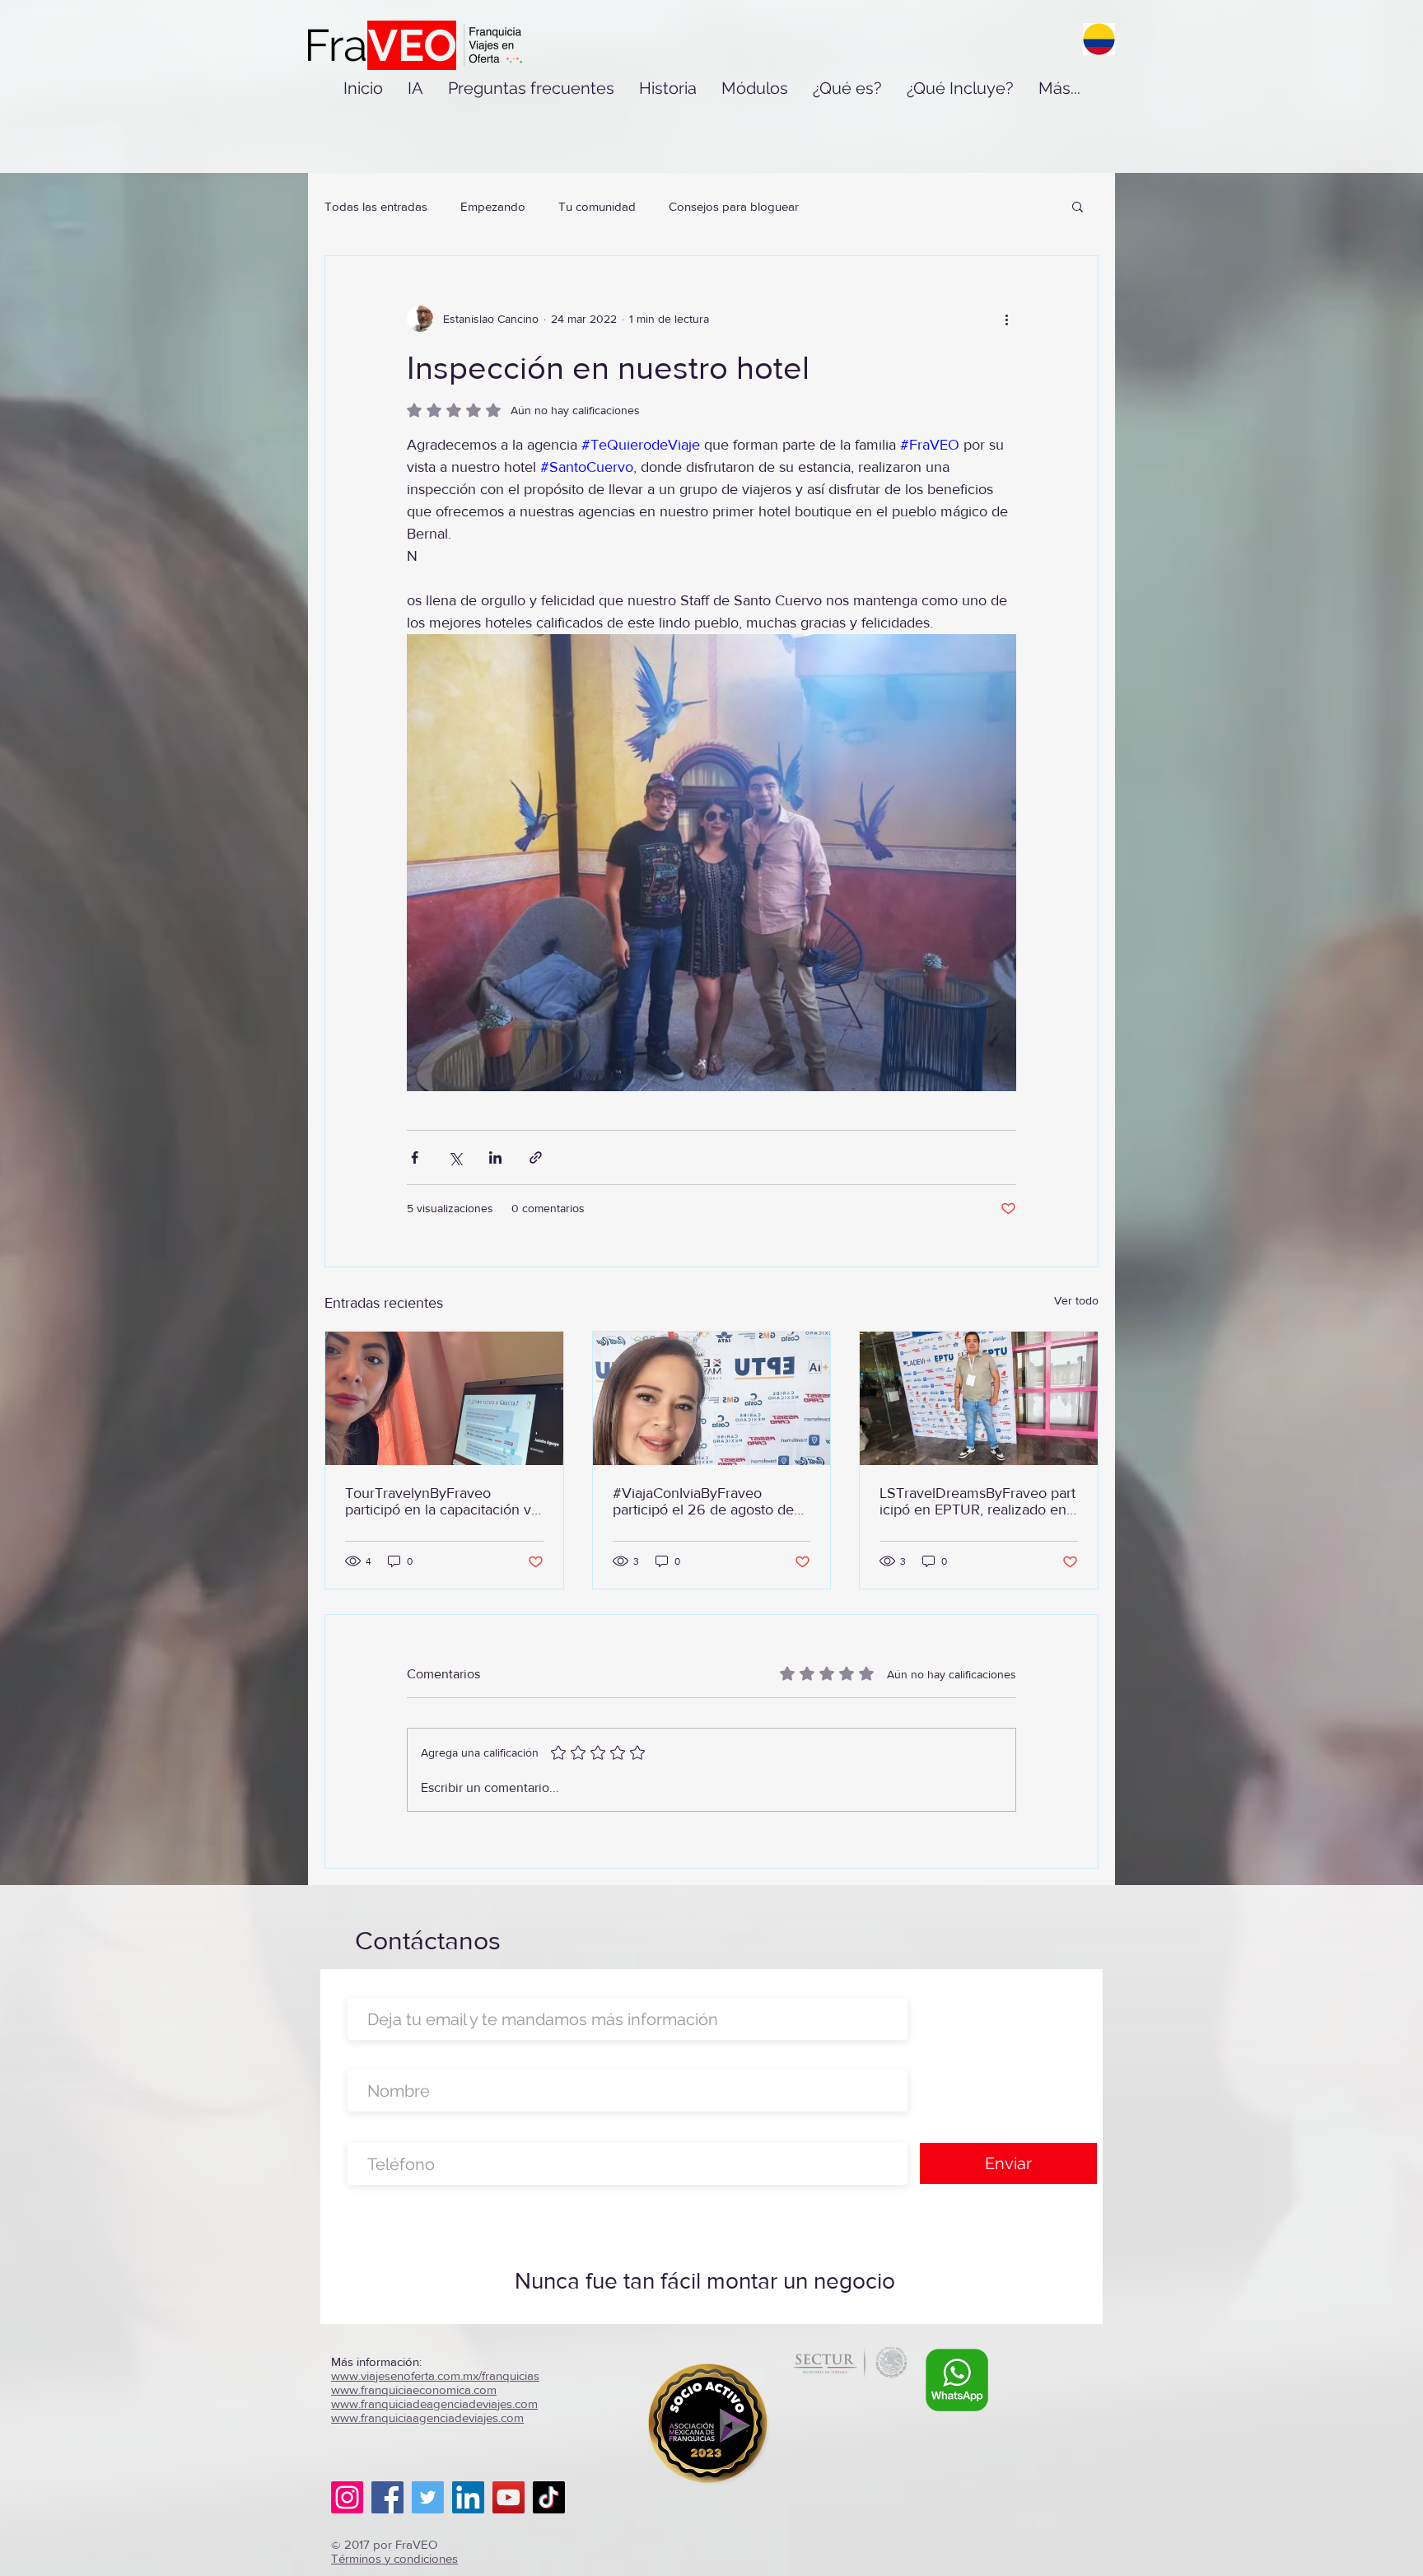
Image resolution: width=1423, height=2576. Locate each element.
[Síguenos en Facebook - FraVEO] (387, 2497)
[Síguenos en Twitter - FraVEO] (428, 2497)
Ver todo (1076, 1300)
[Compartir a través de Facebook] (415, 1157)
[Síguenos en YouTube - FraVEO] (509, 2497)
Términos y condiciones (394, 2558)
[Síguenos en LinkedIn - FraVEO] (468, 2497)
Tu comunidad (597, 206)
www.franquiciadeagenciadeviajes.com (434, 2403)
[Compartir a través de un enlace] (536, 1157)
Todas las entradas (376, 206)
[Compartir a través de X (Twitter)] (455, 1157)
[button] (1078, 206)
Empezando (493, 206)
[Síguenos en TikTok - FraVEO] (549, 2497)
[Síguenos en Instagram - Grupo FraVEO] (347, 2497)
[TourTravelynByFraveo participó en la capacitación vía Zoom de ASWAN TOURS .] (444, 1398)
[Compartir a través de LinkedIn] (495, 1157)
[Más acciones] (1006, 319)
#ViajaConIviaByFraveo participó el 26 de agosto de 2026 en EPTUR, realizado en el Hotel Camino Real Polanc (711, 1501)
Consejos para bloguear (734, 206)
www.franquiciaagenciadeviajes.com (427, 2417)
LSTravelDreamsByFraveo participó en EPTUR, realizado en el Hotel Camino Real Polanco (977, 1501)
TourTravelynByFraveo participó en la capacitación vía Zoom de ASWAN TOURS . (443, 1501)
